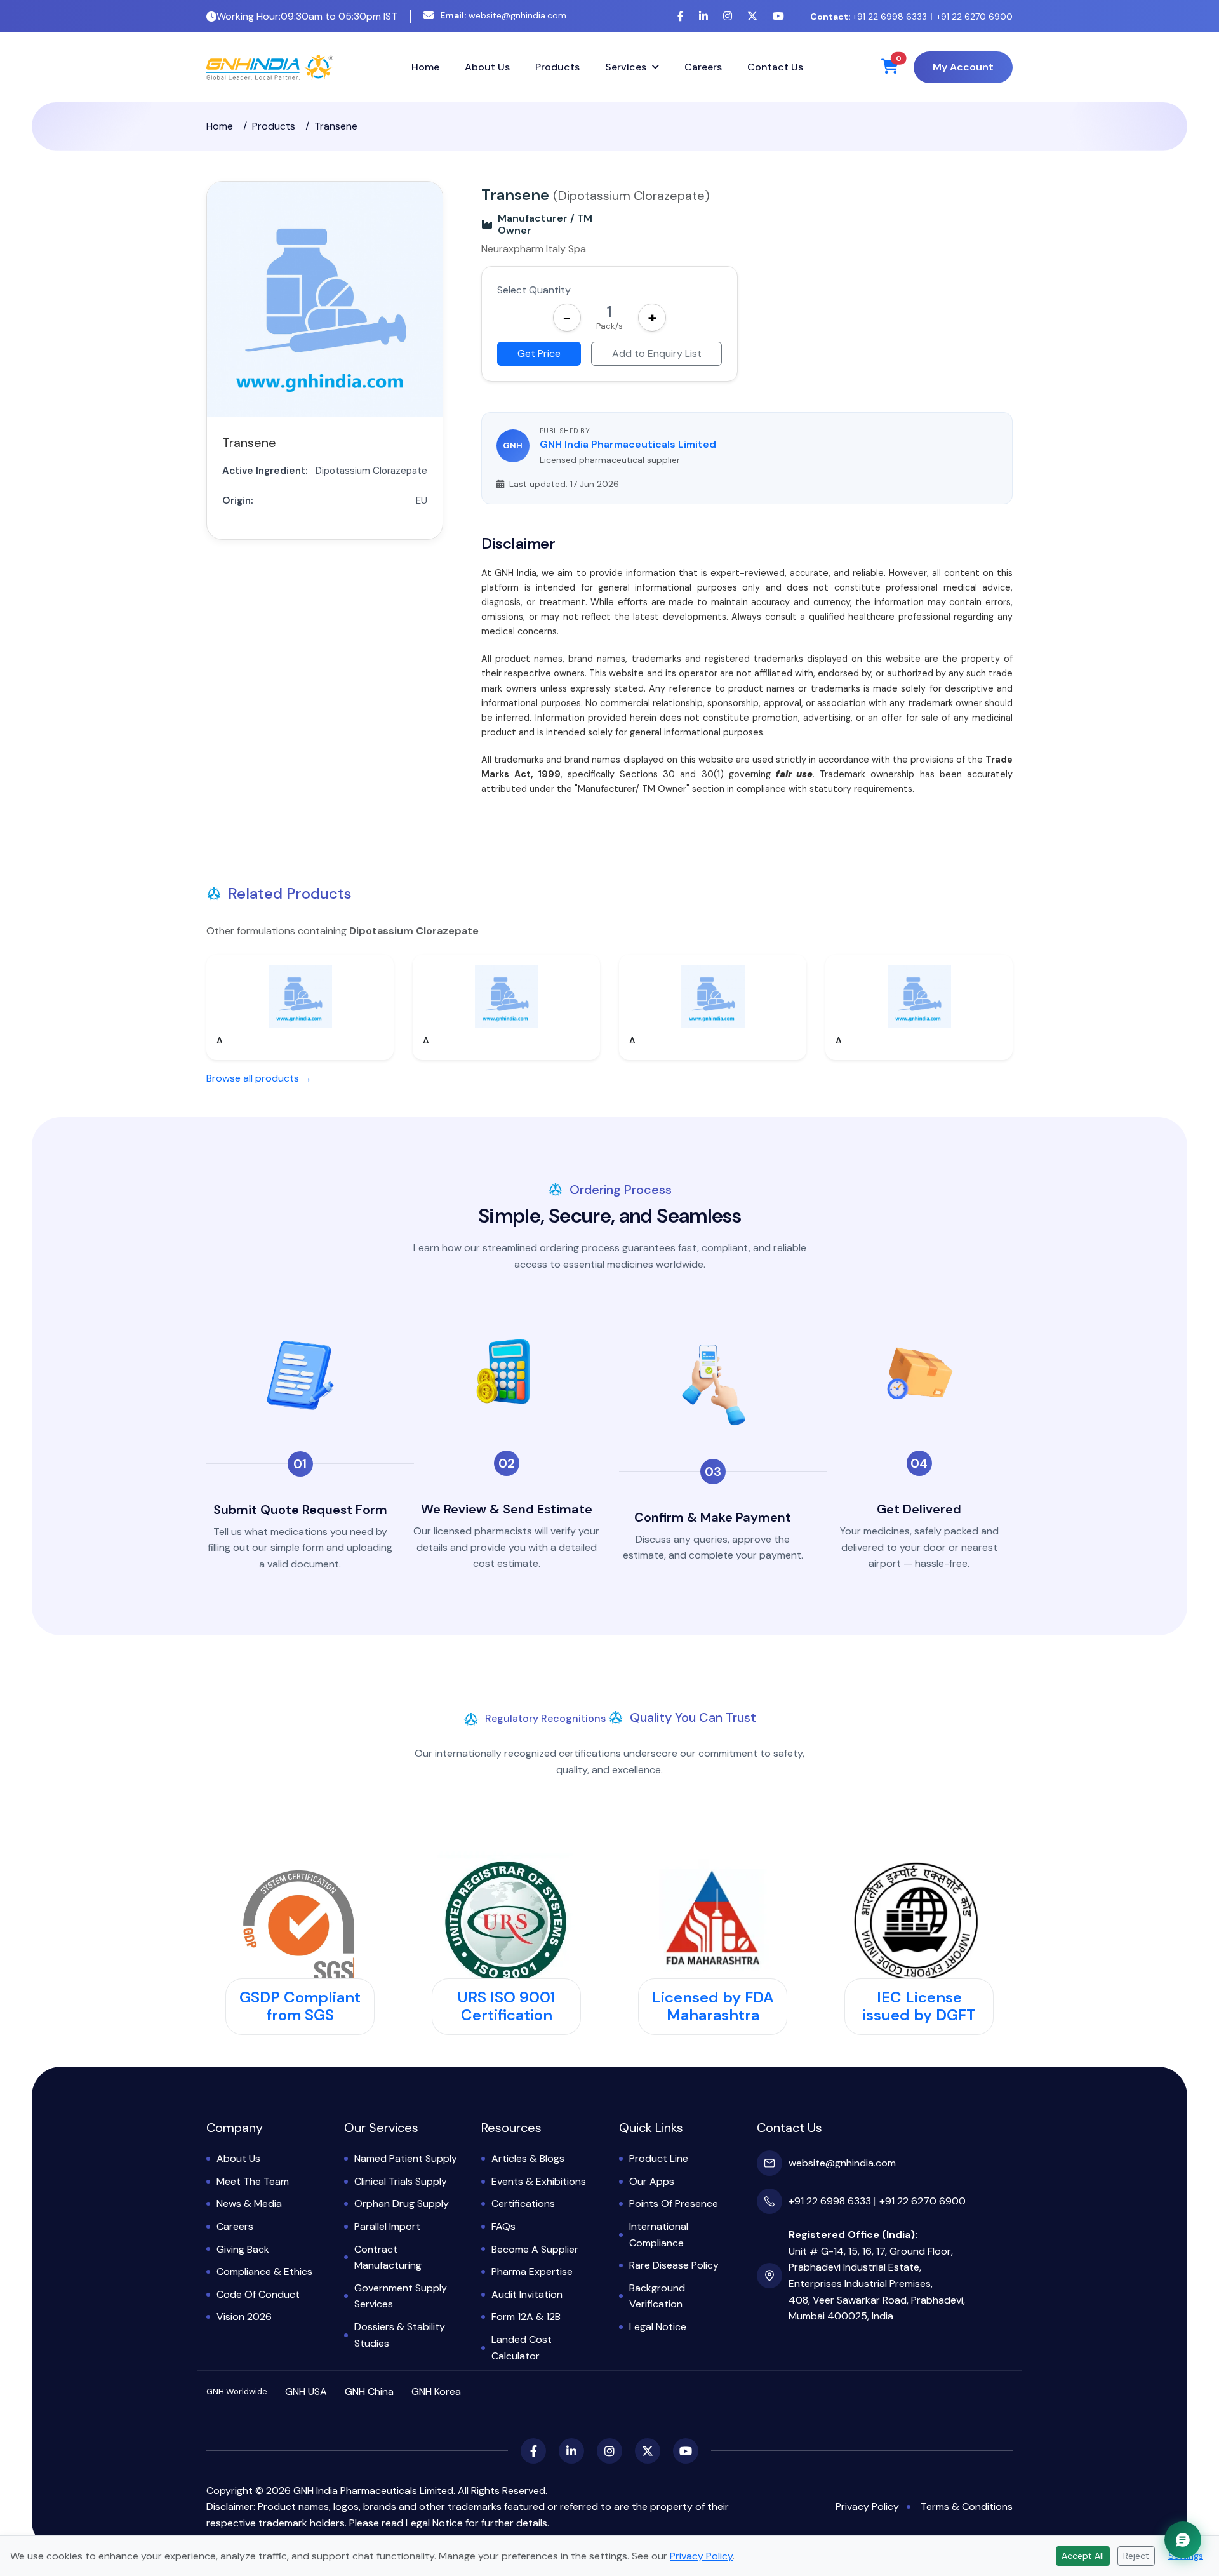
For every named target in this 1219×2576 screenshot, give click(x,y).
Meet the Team (253, 2181)
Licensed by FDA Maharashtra (713, 2006)
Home (425, 67)
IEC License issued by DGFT (919, 2006)
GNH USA (306, 2392)
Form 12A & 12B (526, 2317)
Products (557, 67)
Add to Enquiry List (657, 353)
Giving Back (243, 2249)
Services (626, 67)
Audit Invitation (527, 2294)
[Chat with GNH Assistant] (1183, 2540)
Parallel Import (387, 2226)
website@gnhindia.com (503, 15)
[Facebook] (681, 16)
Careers (703, 67)
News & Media (249, 2204)
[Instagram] (728, 16)
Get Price (539, 353)
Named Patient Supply (406, 2158)
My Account (963, 67)
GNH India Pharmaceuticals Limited (628, 444)
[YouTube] (778, 16)
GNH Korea (436, 2392)
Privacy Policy (867, 2506)
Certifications (523, 2204)
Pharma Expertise (532, 2271)
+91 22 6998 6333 (869, 17)
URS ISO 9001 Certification (506, 2006)
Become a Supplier (535, 2249)
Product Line (659, 2158)
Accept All (1083, 2556)
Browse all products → (259, 1078)
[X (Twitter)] (752, 16)
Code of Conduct (258, 2294)
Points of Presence (674, 2204)
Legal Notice (658, 2327)
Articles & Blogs (528, 2158)
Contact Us (775, 67)
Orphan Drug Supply (402, 2204)
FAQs (503, 2226)
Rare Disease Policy (674, 2265)
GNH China (369, 2392)
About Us (487, 67)
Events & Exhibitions (539, 2181)
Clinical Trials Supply (401, 2181)
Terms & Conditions (967, 2506)
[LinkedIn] (703, 16)
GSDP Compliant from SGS (300, 2006)
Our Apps (652, 2181)
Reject (1136, 2556)
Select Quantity (534, 290)
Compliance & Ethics (264, 2271)
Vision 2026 (244, 2317)
